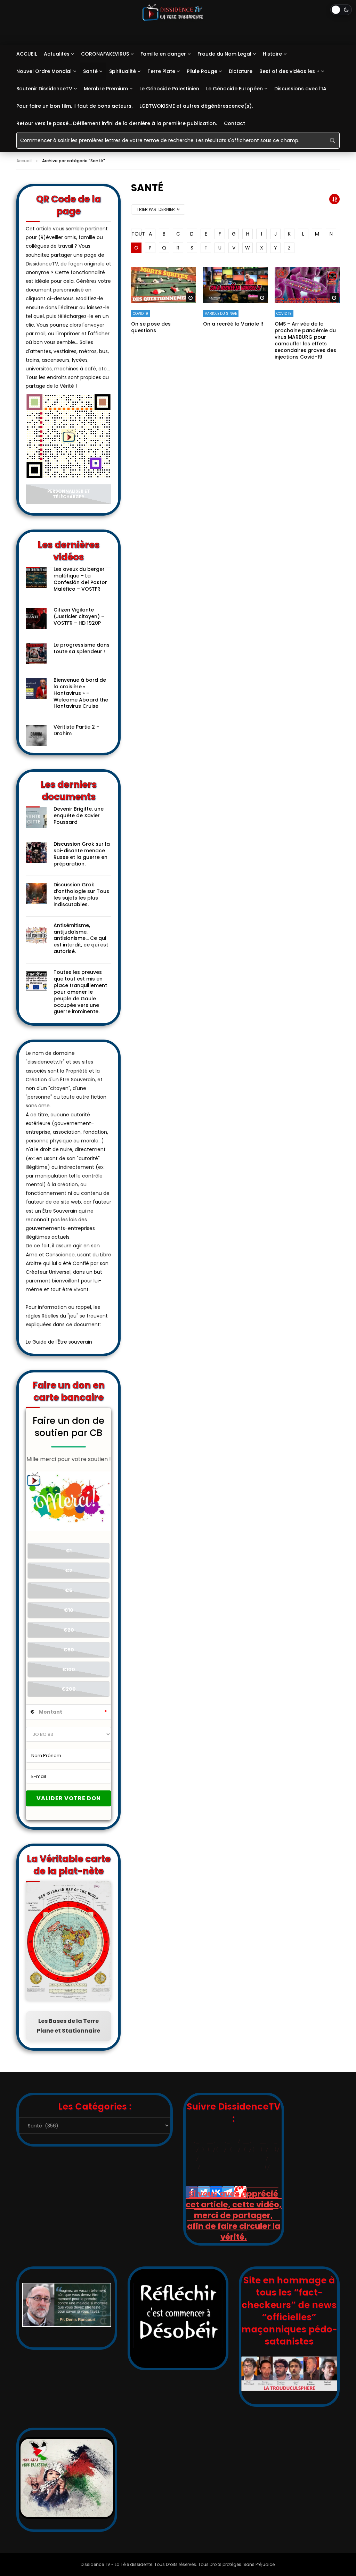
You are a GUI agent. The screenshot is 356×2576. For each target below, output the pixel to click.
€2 (69, 1570)
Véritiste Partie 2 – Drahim (76, 730)
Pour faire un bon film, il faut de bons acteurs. (74, 106)
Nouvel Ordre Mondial (44, 71)
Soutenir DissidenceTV (44, 89)
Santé (90, 71)
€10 (69, 1610)
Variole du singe (221, 314)
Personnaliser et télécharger (69, 494)
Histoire (272, 54)
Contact (234, 123)
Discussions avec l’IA (300, 89)
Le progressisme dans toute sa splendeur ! (82, 648)
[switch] (341, 10)
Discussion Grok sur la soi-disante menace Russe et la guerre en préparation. (82, 854)
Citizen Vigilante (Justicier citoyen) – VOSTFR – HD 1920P (79, 616)
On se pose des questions (151, 327)
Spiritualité (123, 71)
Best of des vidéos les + (289, 71)
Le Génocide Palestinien (169, 89)
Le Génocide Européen (234, 89)
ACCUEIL (27, 54)
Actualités (57, 54)
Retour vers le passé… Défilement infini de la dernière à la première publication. (117, 123)
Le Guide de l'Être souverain (59, 1342)
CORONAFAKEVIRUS (105, 54)
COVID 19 (140, 314)
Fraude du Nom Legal (224, 54)
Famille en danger (163, 54)
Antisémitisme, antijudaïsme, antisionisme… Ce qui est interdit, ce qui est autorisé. (81, 938)
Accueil (24, 161)
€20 (69, 1630)
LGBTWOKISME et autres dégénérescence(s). (196, 106)
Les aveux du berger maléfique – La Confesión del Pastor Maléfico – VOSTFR (80, 579)
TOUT (136, 234)
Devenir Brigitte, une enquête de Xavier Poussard (79, 815)
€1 (69, 1551)
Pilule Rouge (202, 71)
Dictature (241, 71)
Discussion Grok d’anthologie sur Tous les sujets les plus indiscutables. (81, 895)
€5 (69, 1590)
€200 (69, 1689)
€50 (69, 1650)
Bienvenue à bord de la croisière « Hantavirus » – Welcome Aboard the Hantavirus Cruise (81, 693)
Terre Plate (161, 71)
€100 (69, 1670)
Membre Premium (106, 89)
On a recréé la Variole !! (233, 324)
